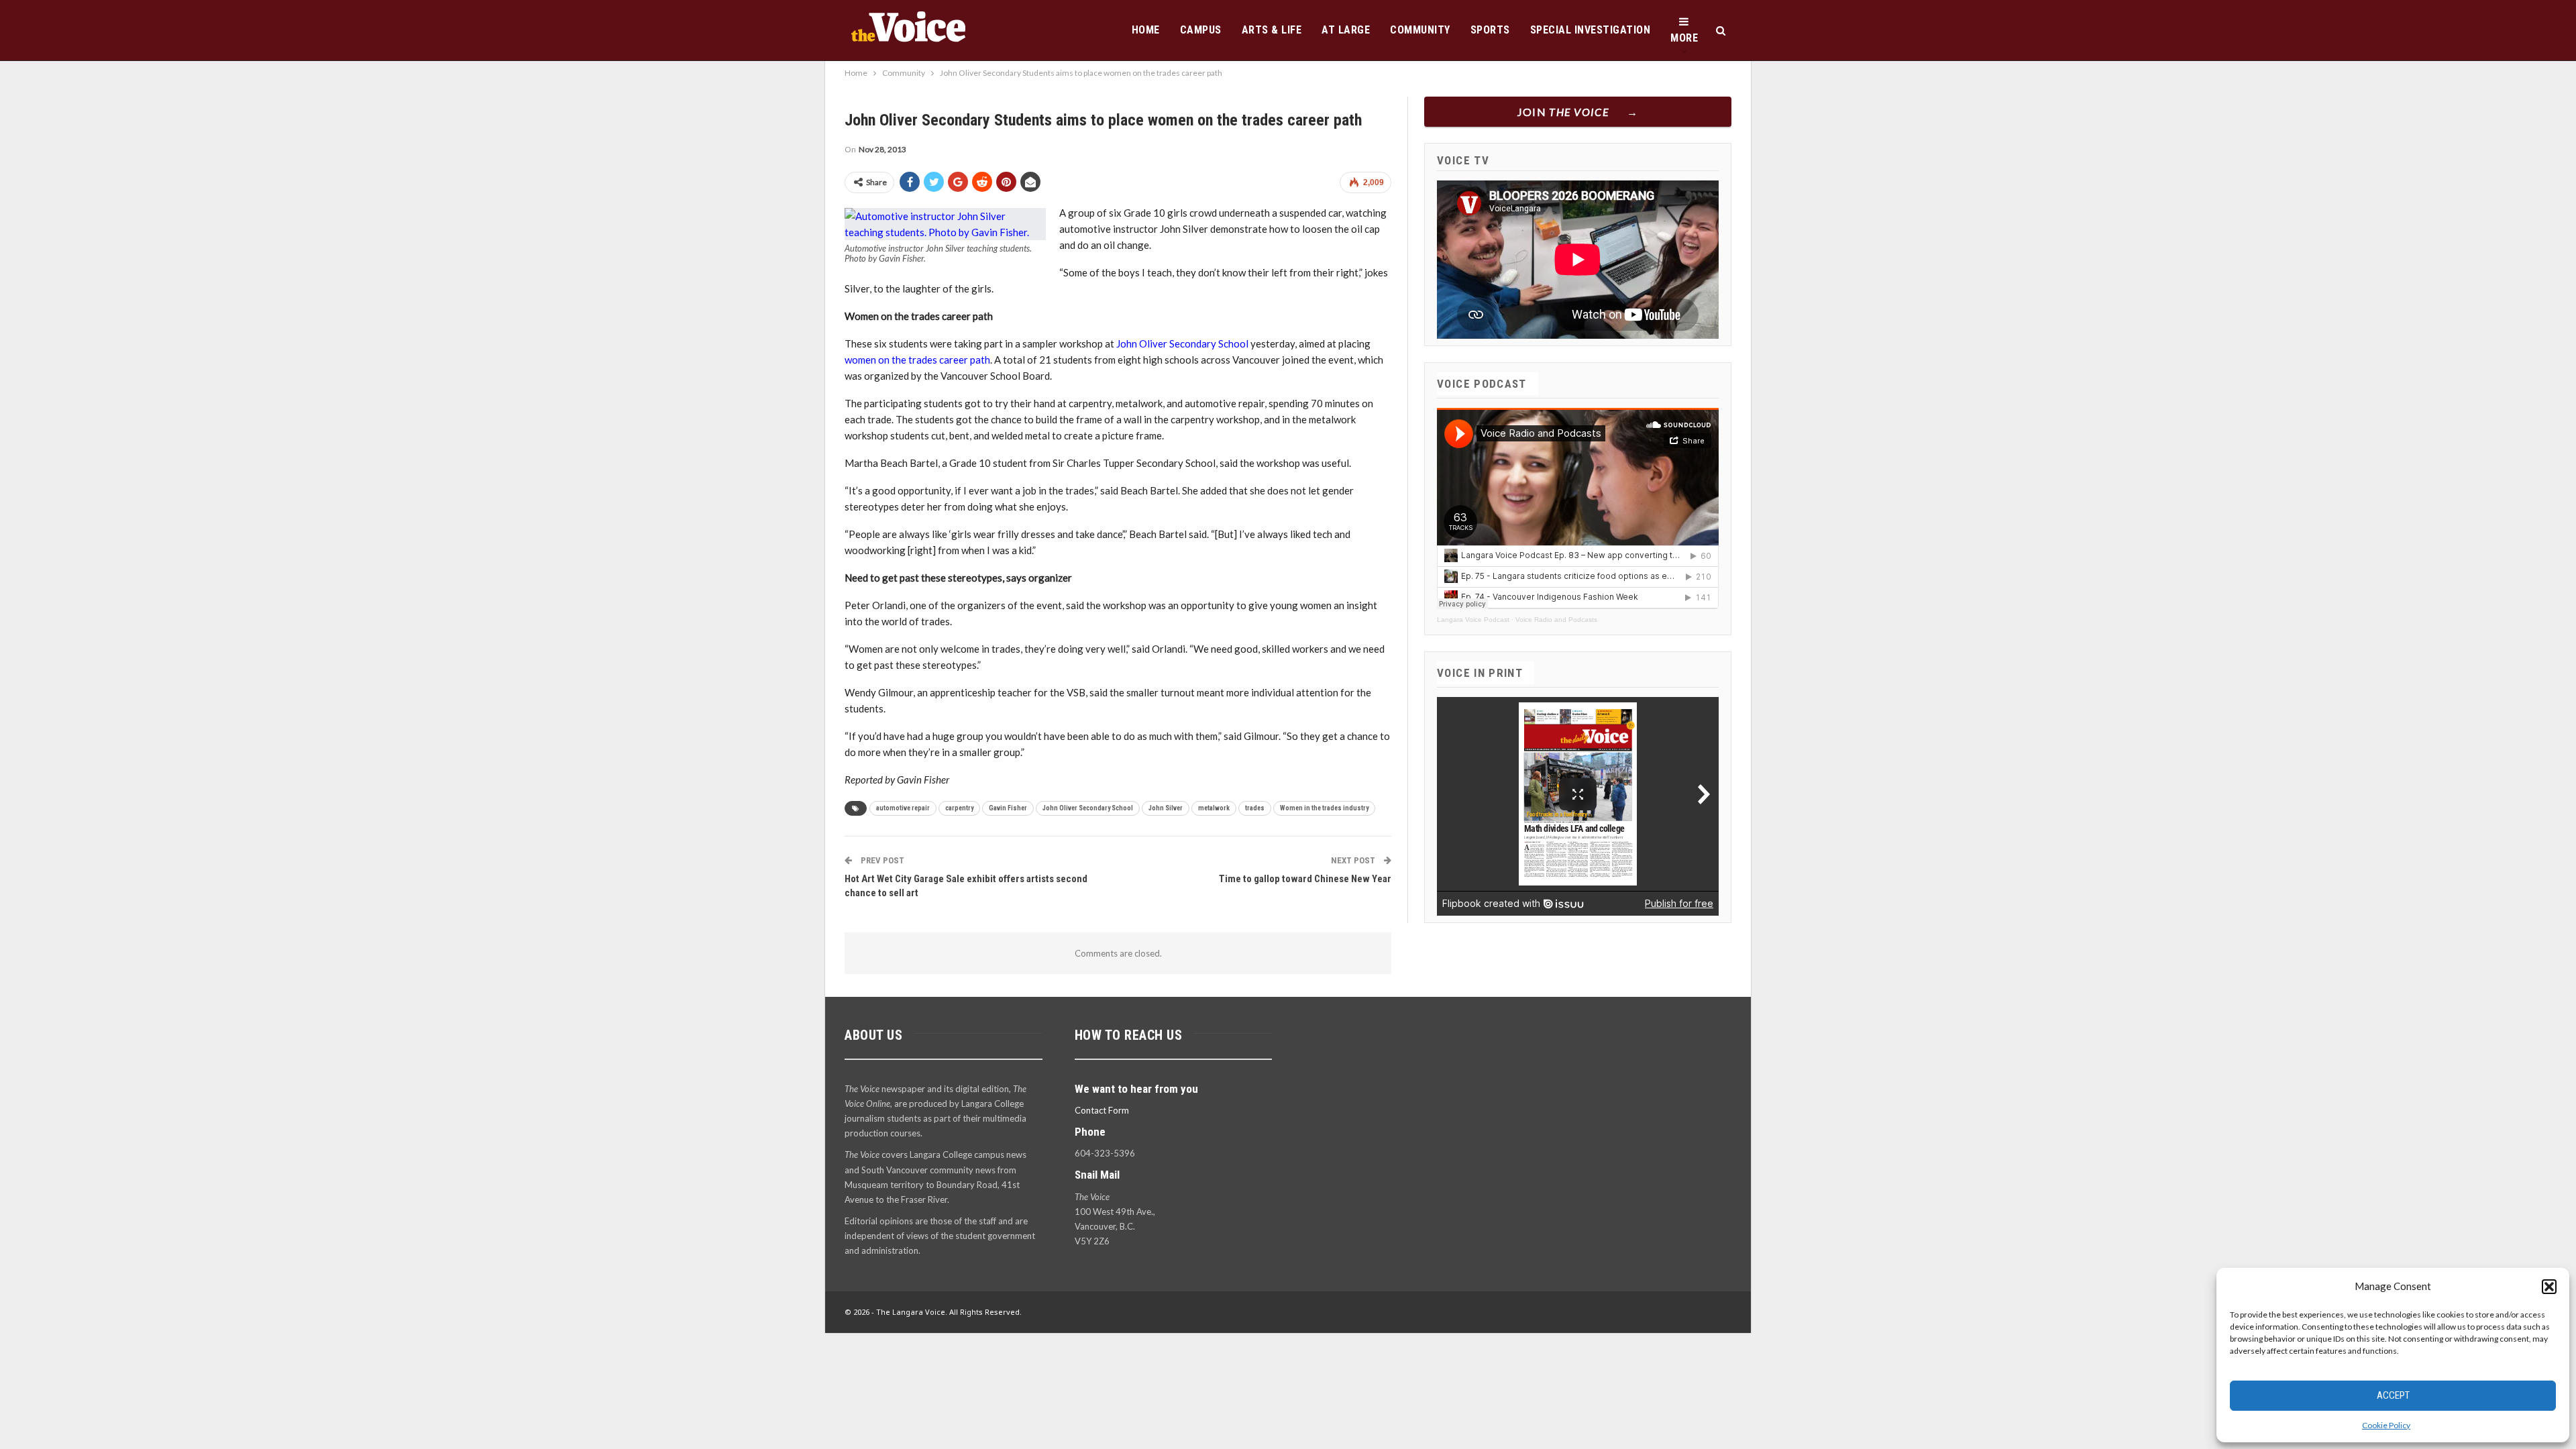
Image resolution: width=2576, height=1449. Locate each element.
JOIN (1563, 112)
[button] (2549, 1287)
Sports (1490, 30)
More (1684, 38)
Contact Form (1102, 1110)
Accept (2393, 1395)
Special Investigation (1591, 30)
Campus (1201, 30)
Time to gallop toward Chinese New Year (1305, 879)
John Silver (1166, 808)
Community (1420, 30)
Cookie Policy (2386, 1425)
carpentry (959, 808)
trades (1255, 808)
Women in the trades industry (1324, 808)
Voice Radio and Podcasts (1556, 620)
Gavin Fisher (1008, 808)
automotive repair (903, 808)
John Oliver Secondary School (1182, 343)
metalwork (1214, 808)
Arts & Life (1272, 30)
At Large (1346, 30)
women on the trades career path (917, 360)
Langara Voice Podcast (1473, 620)
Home (1146, 30)
